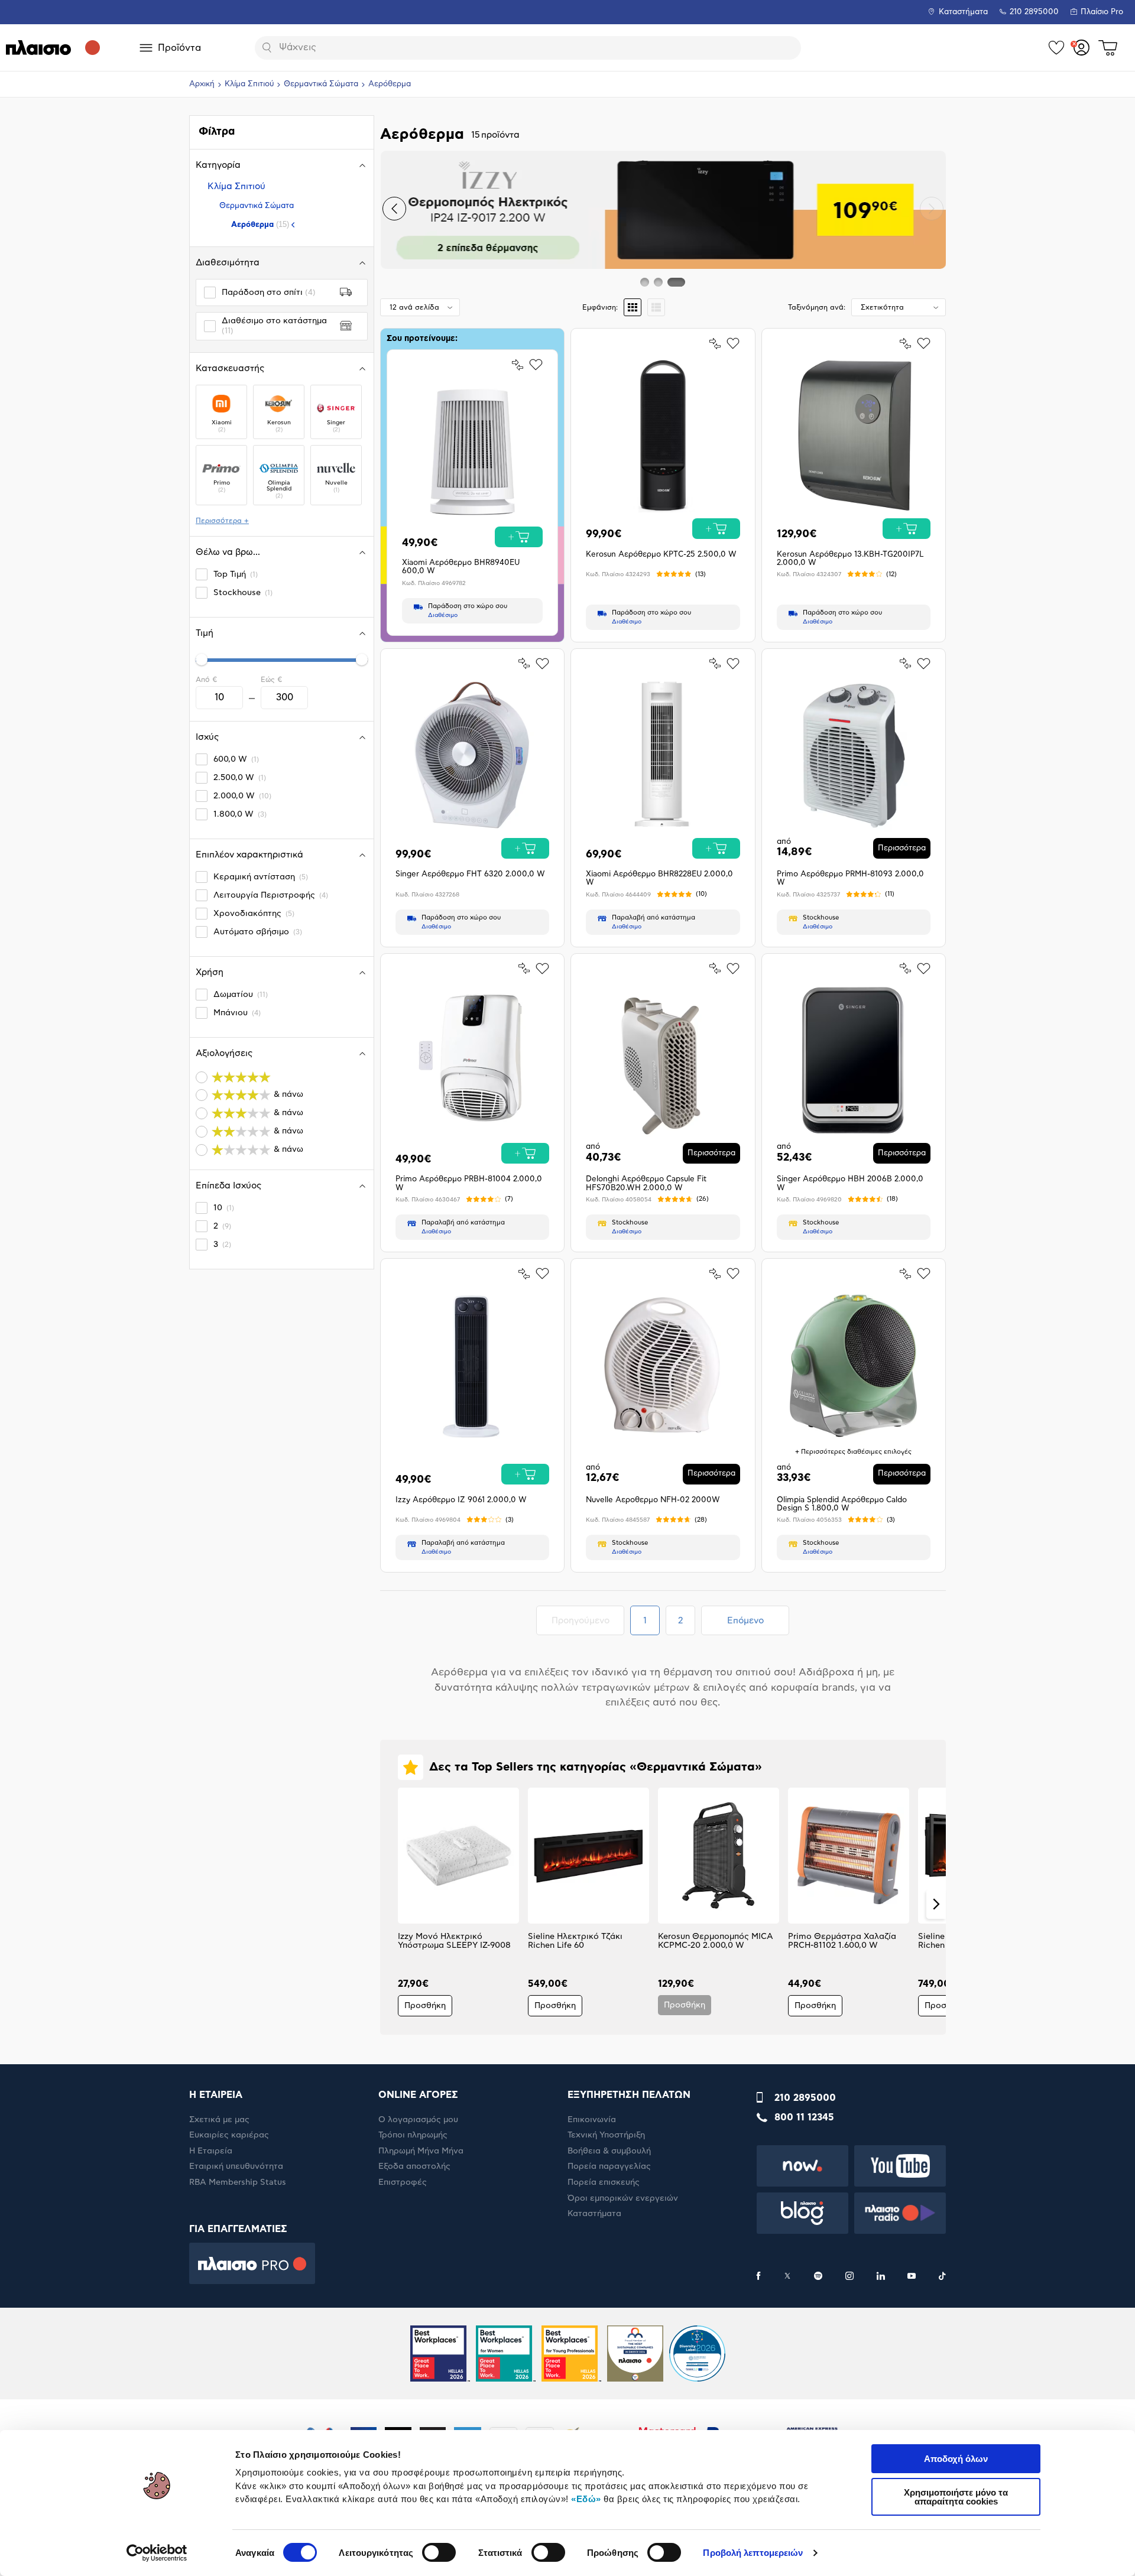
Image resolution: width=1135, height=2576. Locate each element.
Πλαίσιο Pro (1102, 12)
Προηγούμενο (588, 1620)
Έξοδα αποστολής (414, 2166)
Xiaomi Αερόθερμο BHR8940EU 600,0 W (461, 567)
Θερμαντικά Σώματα (321, 84)
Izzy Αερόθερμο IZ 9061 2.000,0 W (461, 1500)
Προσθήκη (425, 2006)
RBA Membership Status (238, 2182)
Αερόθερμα (260, 224)
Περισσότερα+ (222, 521)
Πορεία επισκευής (604, 2182)
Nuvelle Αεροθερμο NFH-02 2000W (653, 1500)
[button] (394, 209)
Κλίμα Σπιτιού (249, 84)
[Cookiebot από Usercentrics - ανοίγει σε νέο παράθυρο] (157, 2553)
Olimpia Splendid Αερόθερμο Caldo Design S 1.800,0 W (842, 1504)
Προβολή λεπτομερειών (753, 2553)
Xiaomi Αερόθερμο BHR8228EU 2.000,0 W (659, 878)
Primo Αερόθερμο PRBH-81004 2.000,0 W (469, 1183)
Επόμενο (745, 1621)
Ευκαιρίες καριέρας (229, 2135)
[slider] (202, 660)
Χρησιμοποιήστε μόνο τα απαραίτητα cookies (956, 2497)
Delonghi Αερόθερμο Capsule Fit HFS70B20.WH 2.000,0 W (646, 1183)
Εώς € (271, 680)
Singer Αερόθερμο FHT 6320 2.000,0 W (470, 874)
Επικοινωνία (592, 2120)
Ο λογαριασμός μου (418, 2120)
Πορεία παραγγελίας (609, 2166)
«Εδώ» (586, 2499)
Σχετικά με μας (219, 2120)
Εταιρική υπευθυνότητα (236, 2166)
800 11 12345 (804, 2117)
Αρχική (202, 84)
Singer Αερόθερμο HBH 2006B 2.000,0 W (850, 1183)
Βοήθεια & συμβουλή (609, 2151)
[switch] (439, 2552)
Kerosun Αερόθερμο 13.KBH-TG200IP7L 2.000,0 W (850, 559)
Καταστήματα (963, 12)
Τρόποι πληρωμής (413, 2135)
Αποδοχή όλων (956, 2459)
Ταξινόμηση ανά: (817, 307)
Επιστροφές (403, 2182)
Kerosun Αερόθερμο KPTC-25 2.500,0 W (661, 555)
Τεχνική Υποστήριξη (606, 2135)
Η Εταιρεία (211, 2151)
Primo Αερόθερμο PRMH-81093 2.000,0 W (850, 878)
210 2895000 (805, 2098)
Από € (206, 680)
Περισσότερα (902, 848)
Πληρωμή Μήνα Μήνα (421, 2151)
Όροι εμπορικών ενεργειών (623, 2198)
